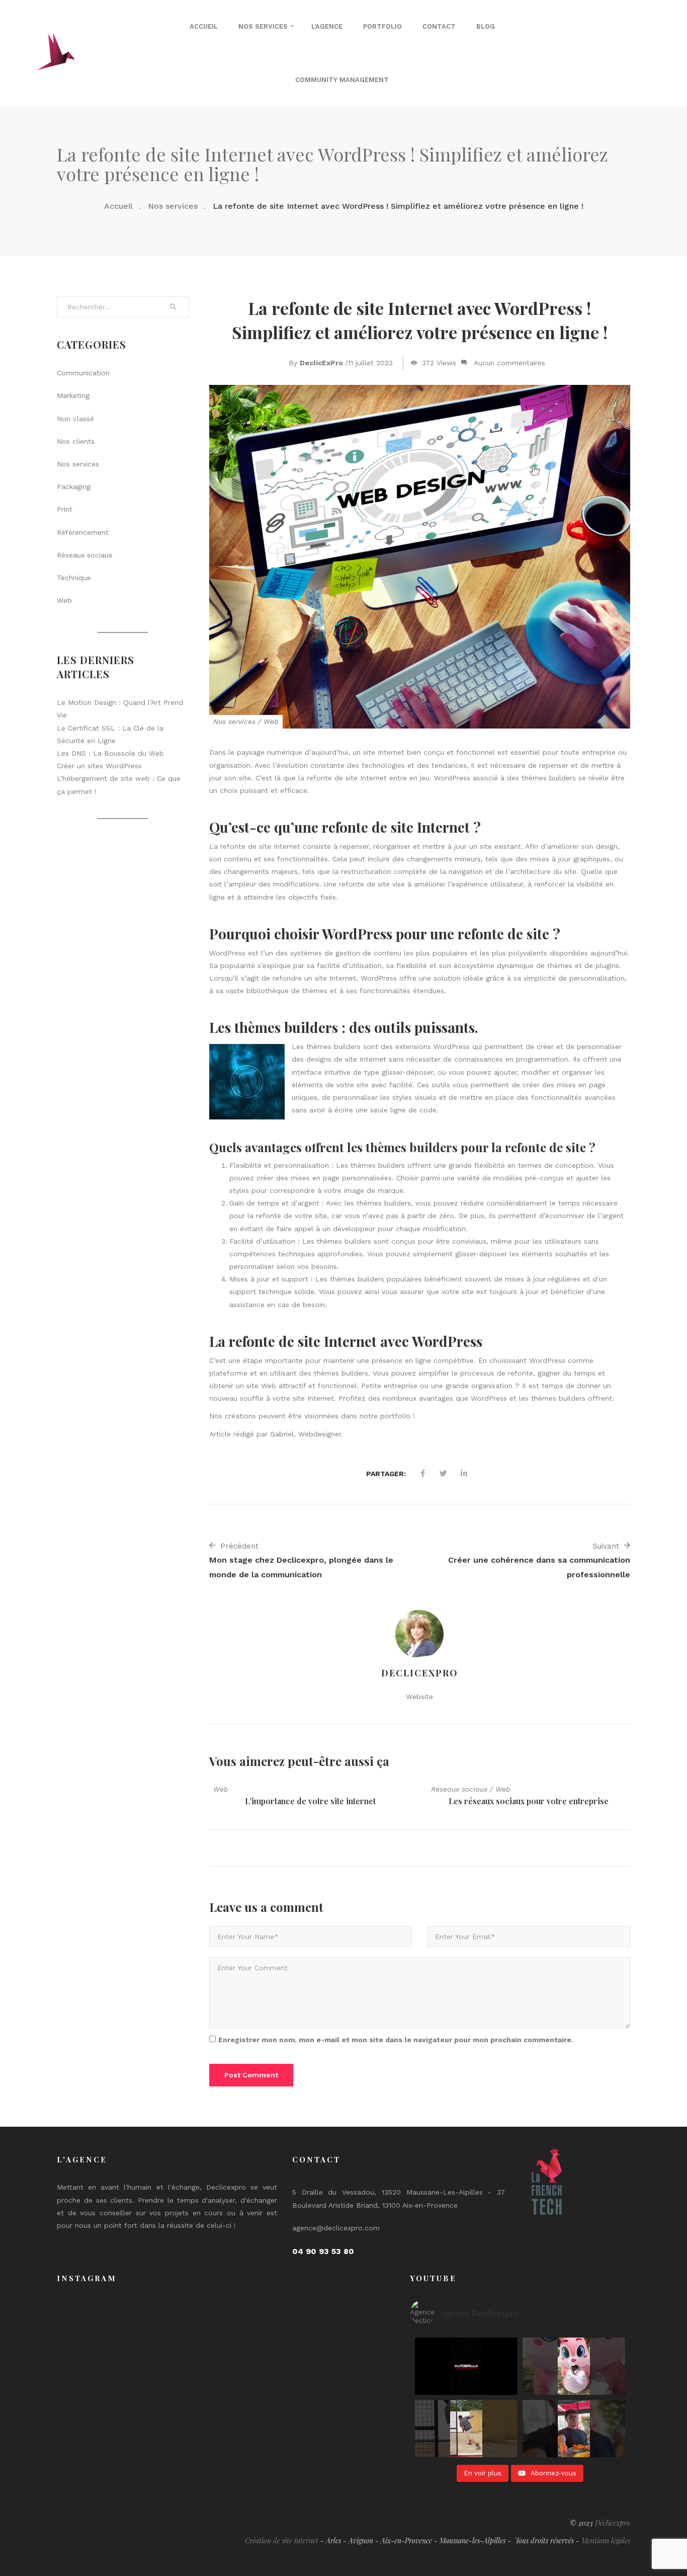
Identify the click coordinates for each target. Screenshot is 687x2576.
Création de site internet (282, 2541)
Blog (486, 26)
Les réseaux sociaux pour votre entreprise (529, 1801)
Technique (74, 578)
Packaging (74, 487)
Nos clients (76, 441)
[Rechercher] (174, 307)
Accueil (204, 26)
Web (271, 721)
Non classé (75, 419)
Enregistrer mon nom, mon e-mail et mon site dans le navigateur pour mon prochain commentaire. (396, 2040)
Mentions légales (606, 2541)
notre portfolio (385, 1416)
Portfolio (382, 26)
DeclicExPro (321, 363)
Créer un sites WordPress (99, 766)
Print (65, 509)
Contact (439, 26)
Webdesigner (320, 1434)
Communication (83, 373)
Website (419, 1697)
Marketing (73, 395)
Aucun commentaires (509, 363)
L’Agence (327, 26)
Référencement (83, 532)
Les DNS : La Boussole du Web (110, 753)
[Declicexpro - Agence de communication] (56, 53)
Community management (342, 80)
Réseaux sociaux (459, 1789)
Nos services (263, 26)
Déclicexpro (613, 2523)
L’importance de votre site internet (310, 1801)
